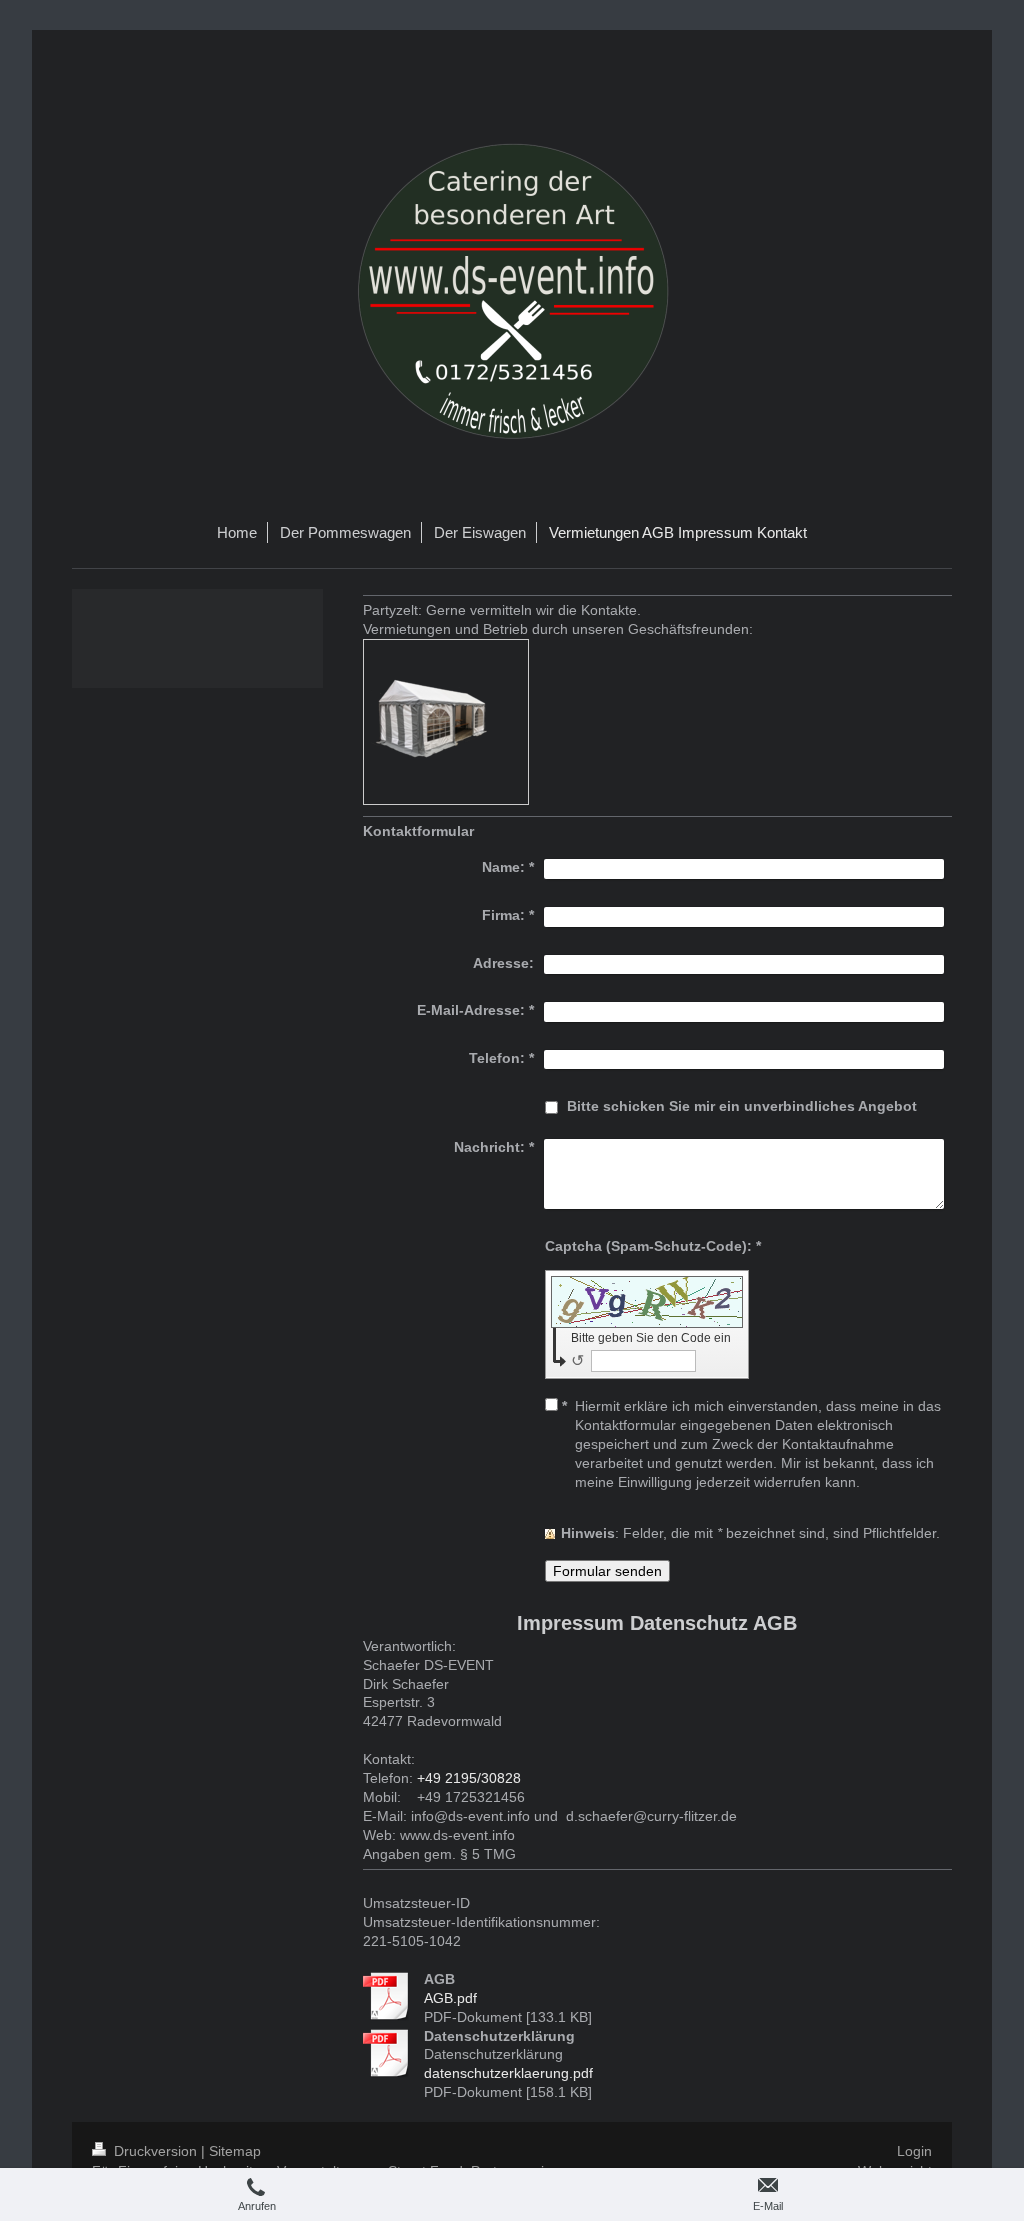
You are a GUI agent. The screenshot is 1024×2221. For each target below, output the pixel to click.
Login (914, 2151)
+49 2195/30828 (469, 1778)
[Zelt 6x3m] (446, 722)
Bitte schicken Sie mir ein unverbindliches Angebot (742, 1106)
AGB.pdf (450, 1998)
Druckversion (155, 2151)
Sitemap (235, 2151)
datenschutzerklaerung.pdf (508, 2073)
